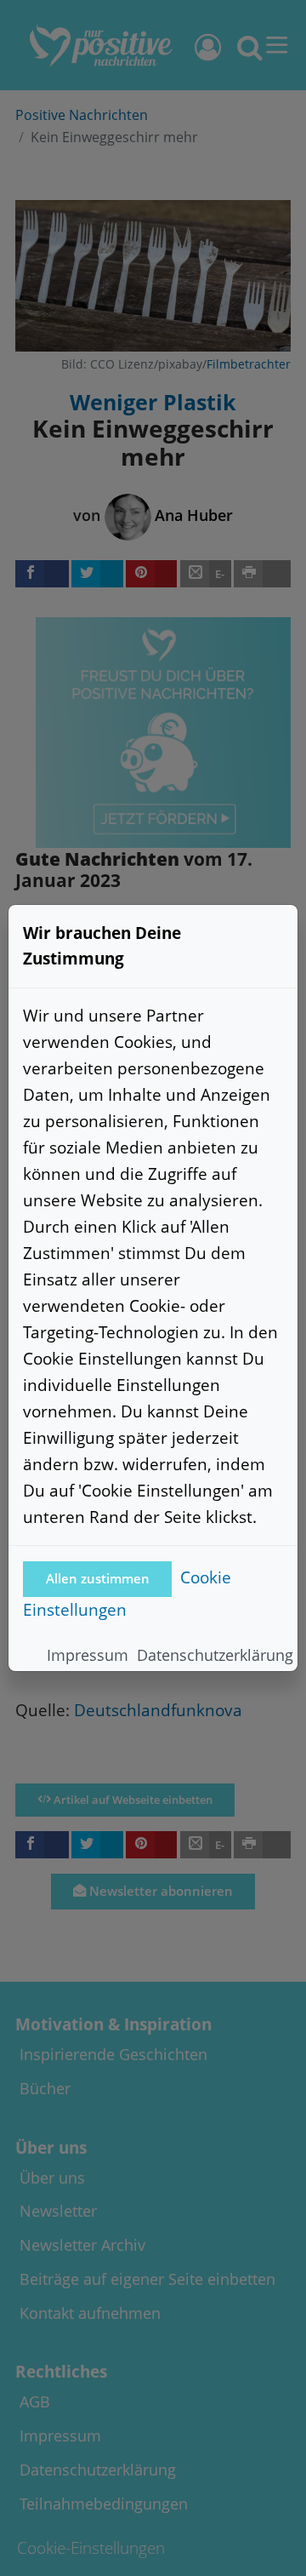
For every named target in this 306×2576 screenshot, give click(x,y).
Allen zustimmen (98, 1579)
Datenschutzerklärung (215, 1655)
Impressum (88, 1655)
